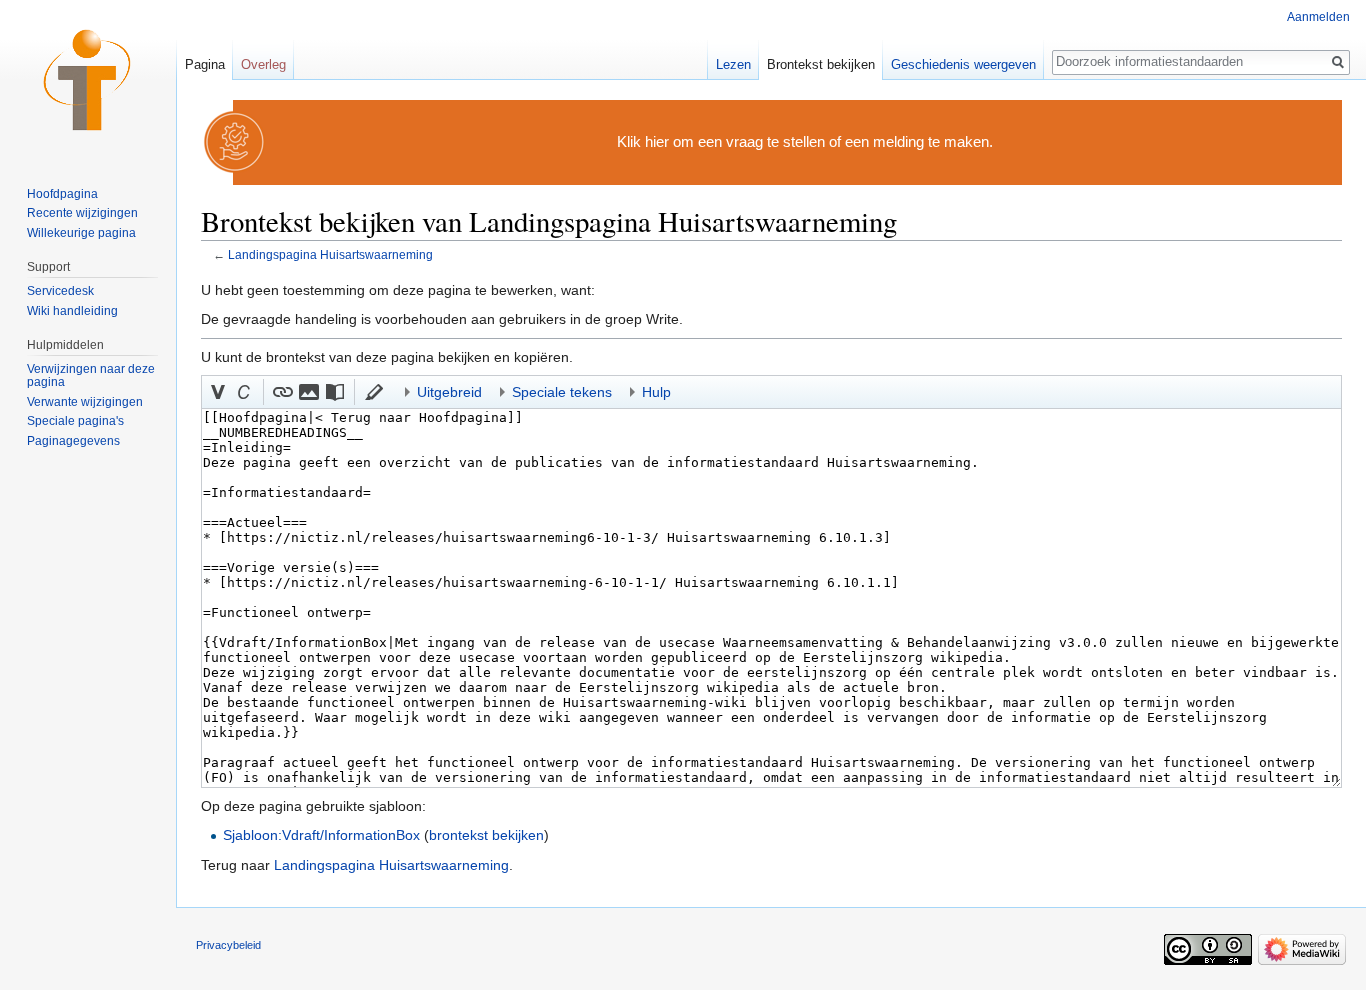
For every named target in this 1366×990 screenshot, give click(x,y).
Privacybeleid (228, 945)
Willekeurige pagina (81, 233)
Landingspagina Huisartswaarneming (330, 254)
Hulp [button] (656, 392)
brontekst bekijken (486, 835)
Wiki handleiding (72, 311)
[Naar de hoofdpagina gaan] (88, 80)
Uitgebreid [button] (449, 392)
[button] (218, 392)
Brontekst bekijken (821, 64)
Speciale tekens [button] (562, 392)
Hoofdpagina (62, 194)
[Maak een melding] (235, 141)
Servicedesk (60, 291)
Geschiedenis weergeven (963, 64)
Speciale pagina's (75, 421)
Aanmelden (1318, 17)
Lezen (733, 64)
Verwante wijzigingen (85, 402)
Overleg (263, 64)
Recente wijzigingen (82, 213)
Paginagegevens (73, 441)
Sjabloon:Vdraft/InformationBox (321, 835)
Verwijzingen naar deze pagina (91, 376)
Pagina (205, 64)
